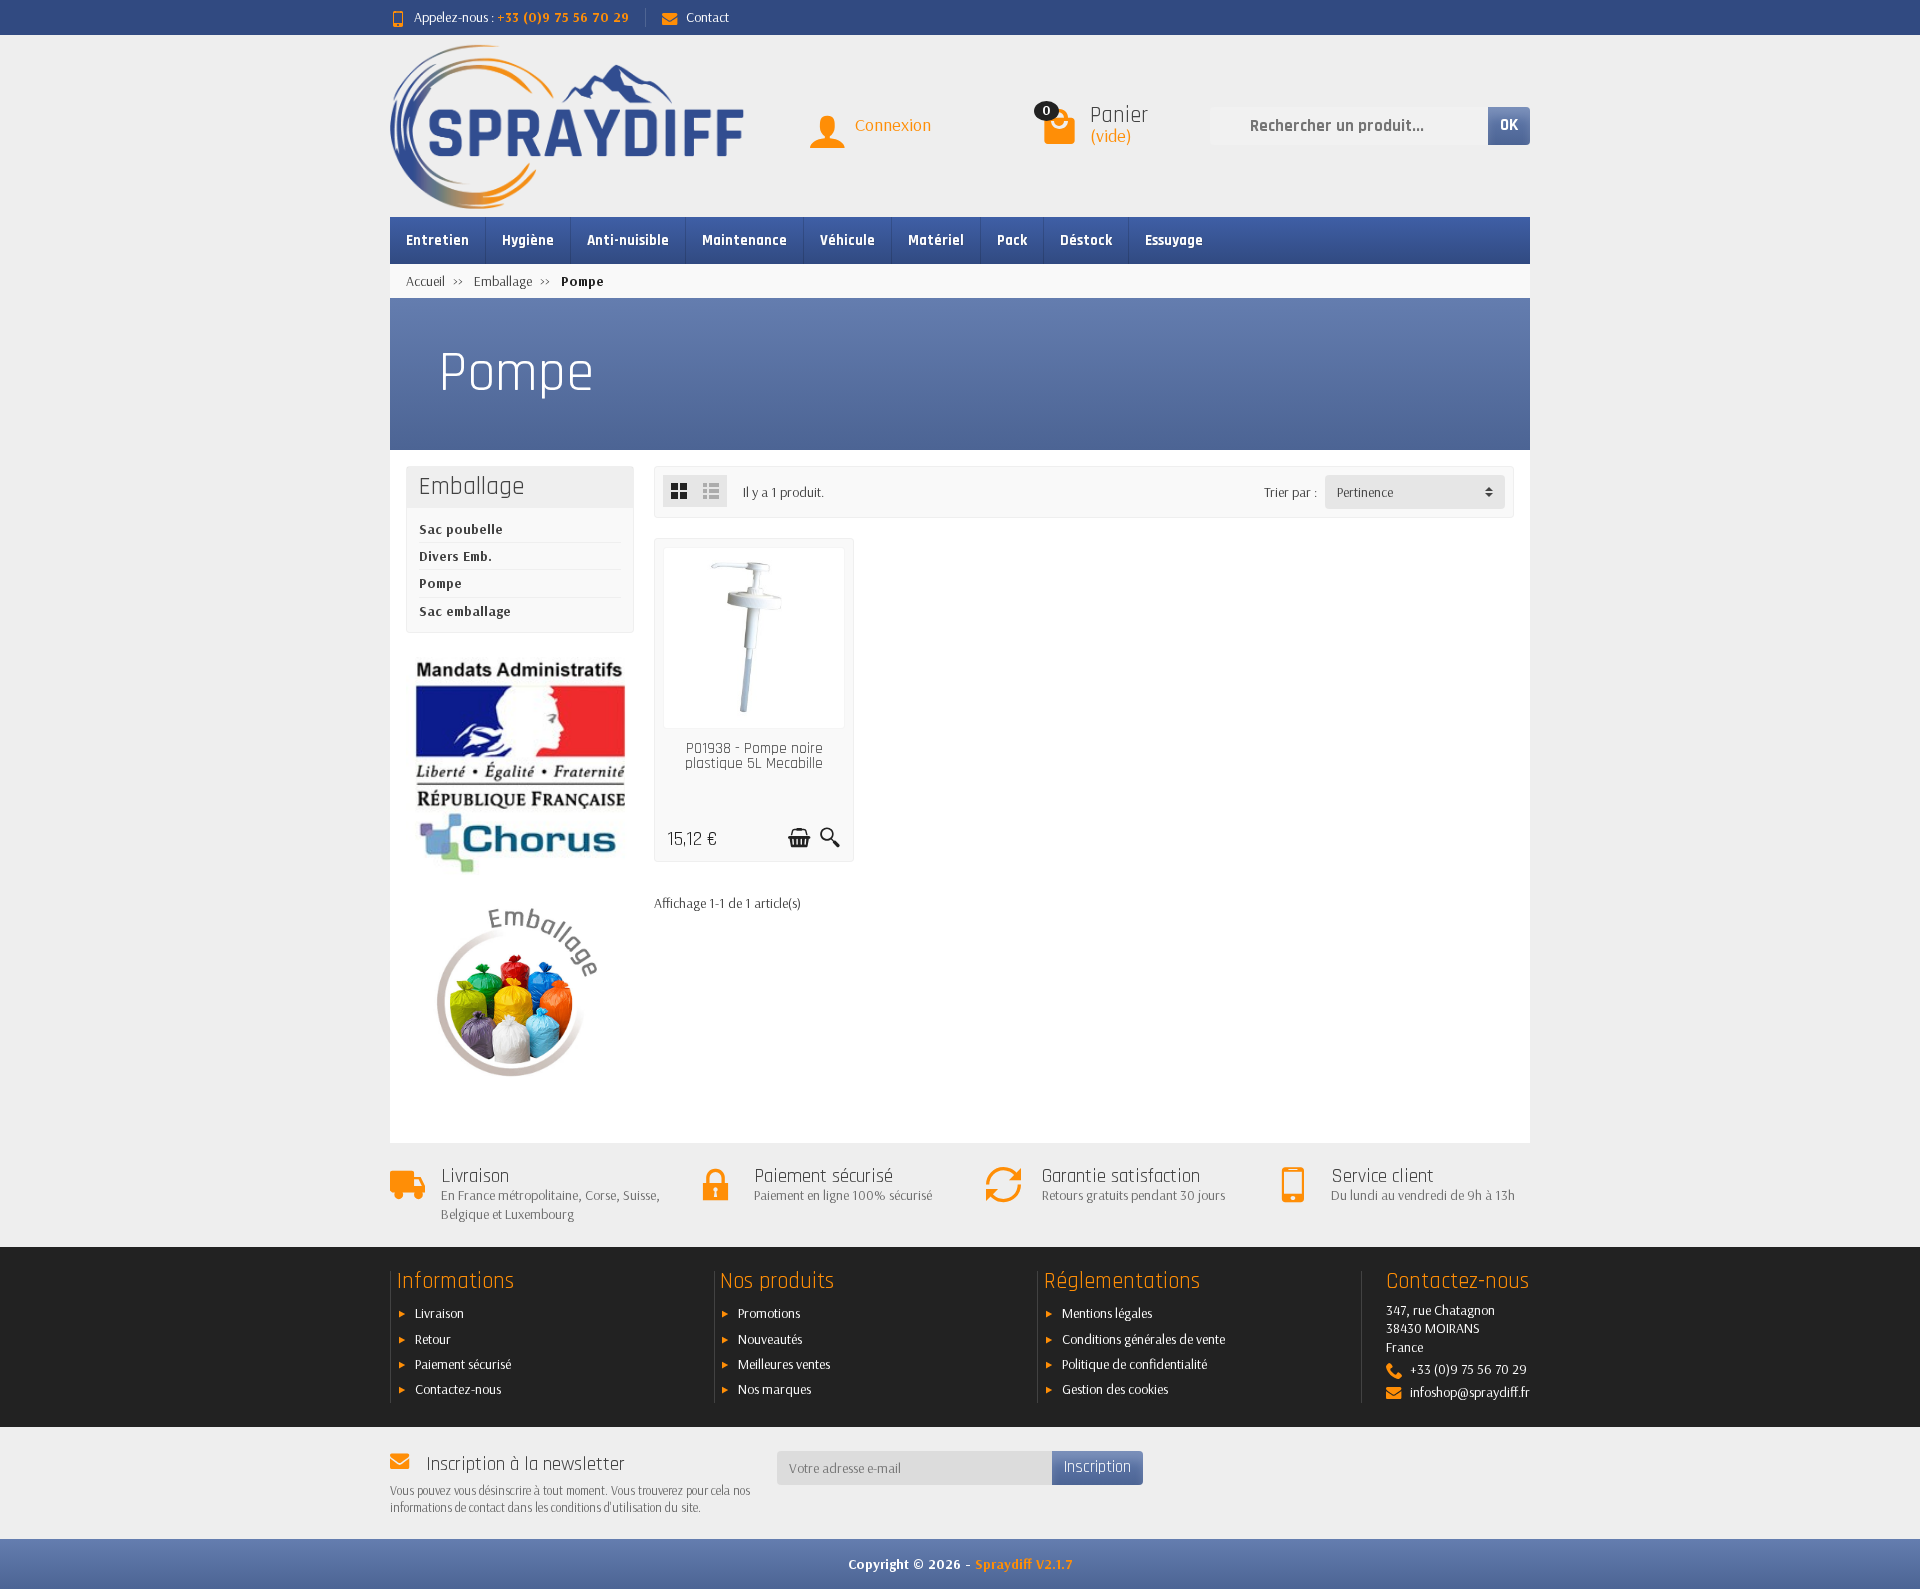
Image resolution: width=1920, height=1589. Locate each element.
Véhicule (847, 240)
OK (1509, 125)
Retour (433, 1339)
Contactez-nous (458, 1389)
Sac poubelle (461, 529)
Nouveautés (770, 1339)
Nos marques (774, 1389)
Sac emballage (465, 611)
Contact (707, 17)
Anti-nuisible (628, 240)
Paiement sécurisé (463, 1364)
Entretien (437, 240)
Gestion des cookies (1115, 1389)
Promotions (769, 1313)
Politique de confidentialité (1134, 1364)
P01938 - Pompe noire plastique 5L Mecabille (754, 756)
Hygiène (528, 240)
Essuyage (1174, 240)
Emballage (472, 487)
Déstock (1086, 240)
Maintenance (744, 240)
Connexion (893, 124)
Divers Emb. (455, 556)
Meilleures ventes (784, 1364)
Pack (1012, 240)
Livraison (439, 1313)
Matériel (936, 240)
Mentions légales (1107, 1313)
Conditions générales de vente (1143, 1339)
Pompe (440, 583)
